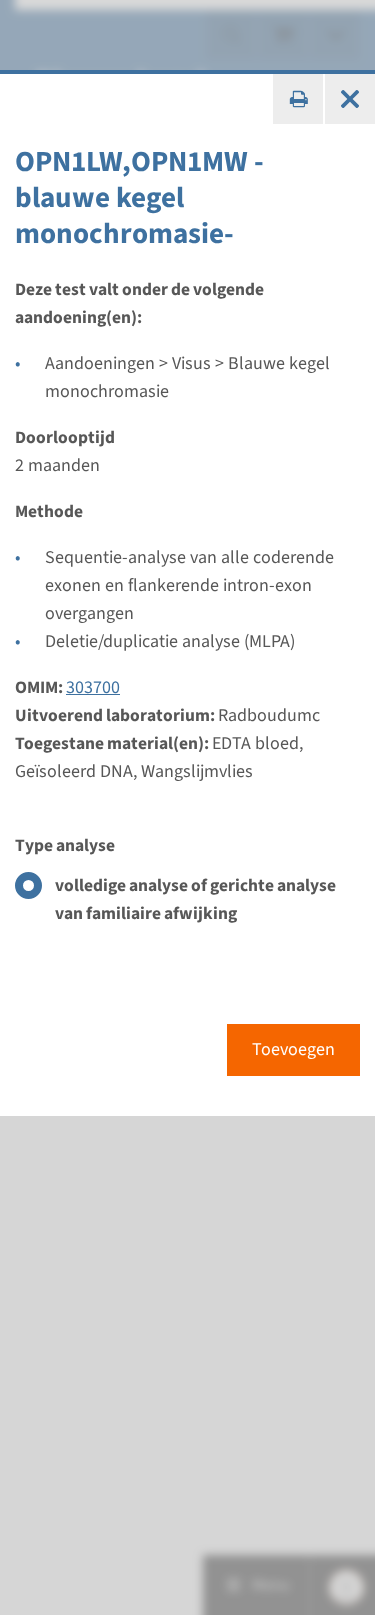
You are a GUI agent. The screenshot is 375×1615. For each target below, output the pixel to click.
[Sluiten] (350, 99)
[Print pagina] (298, 99)
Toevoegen (293, 1049)
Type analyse (65, 845)
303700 (93, 687)
